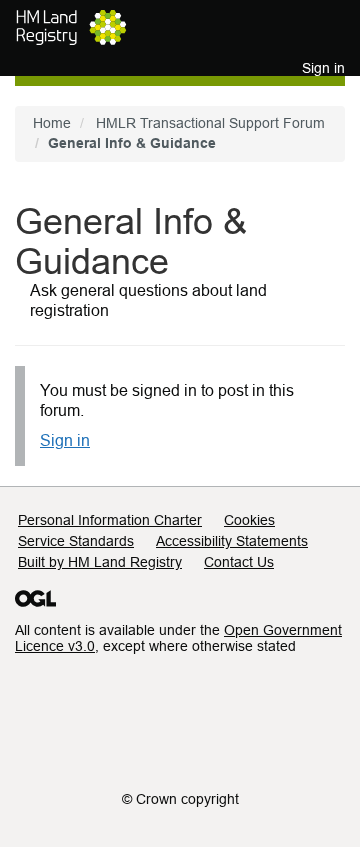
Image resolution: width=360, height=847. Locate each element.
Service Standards (76, 541)
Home (52, 123)
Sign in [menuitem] (323, 68)
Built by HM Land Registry (100, 562)
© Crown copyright (180, 799)
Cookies (249, 520)
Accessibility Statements (232, 541)
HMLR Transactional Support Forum (210, 123)
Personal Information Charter (110, 520)
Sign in (65, 440)
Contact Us (239, 562)
